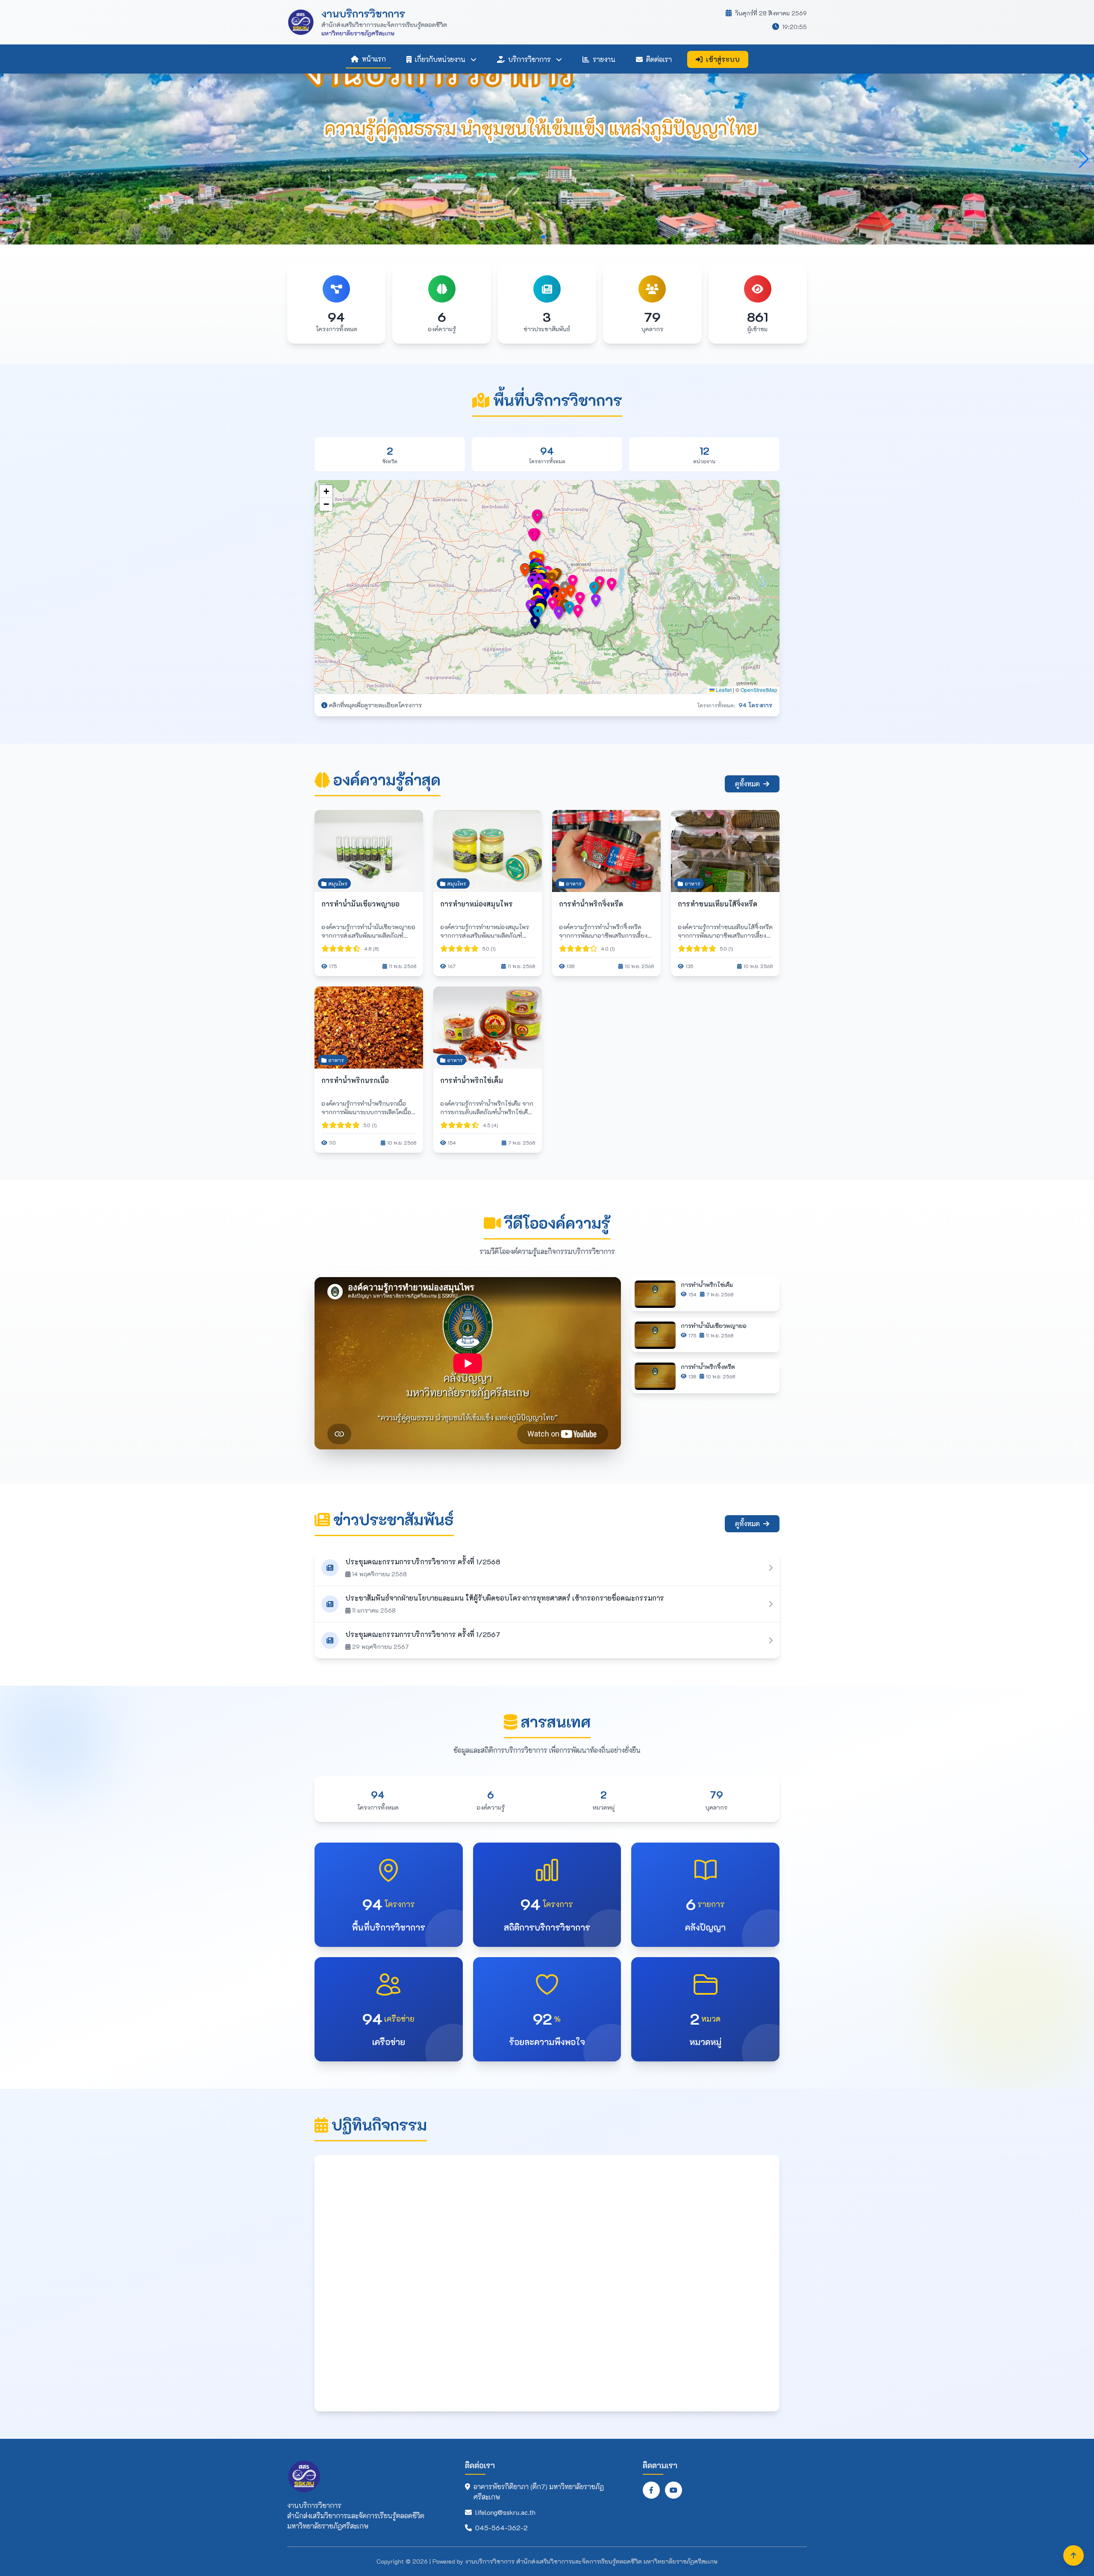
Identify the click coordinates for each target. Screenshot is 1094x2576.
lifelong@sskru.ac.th (505, 2512)
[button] (572, 591)
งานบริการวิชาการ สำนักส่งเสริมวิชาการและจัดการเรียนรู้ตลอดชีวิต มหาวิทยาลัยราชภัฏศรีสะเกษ (591, 2561)
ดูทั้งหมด (747, 784)
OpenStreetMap (759, 690)
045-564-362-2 (501, 2527)
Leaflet (723, 690)
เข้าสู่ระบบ (723, 59)
